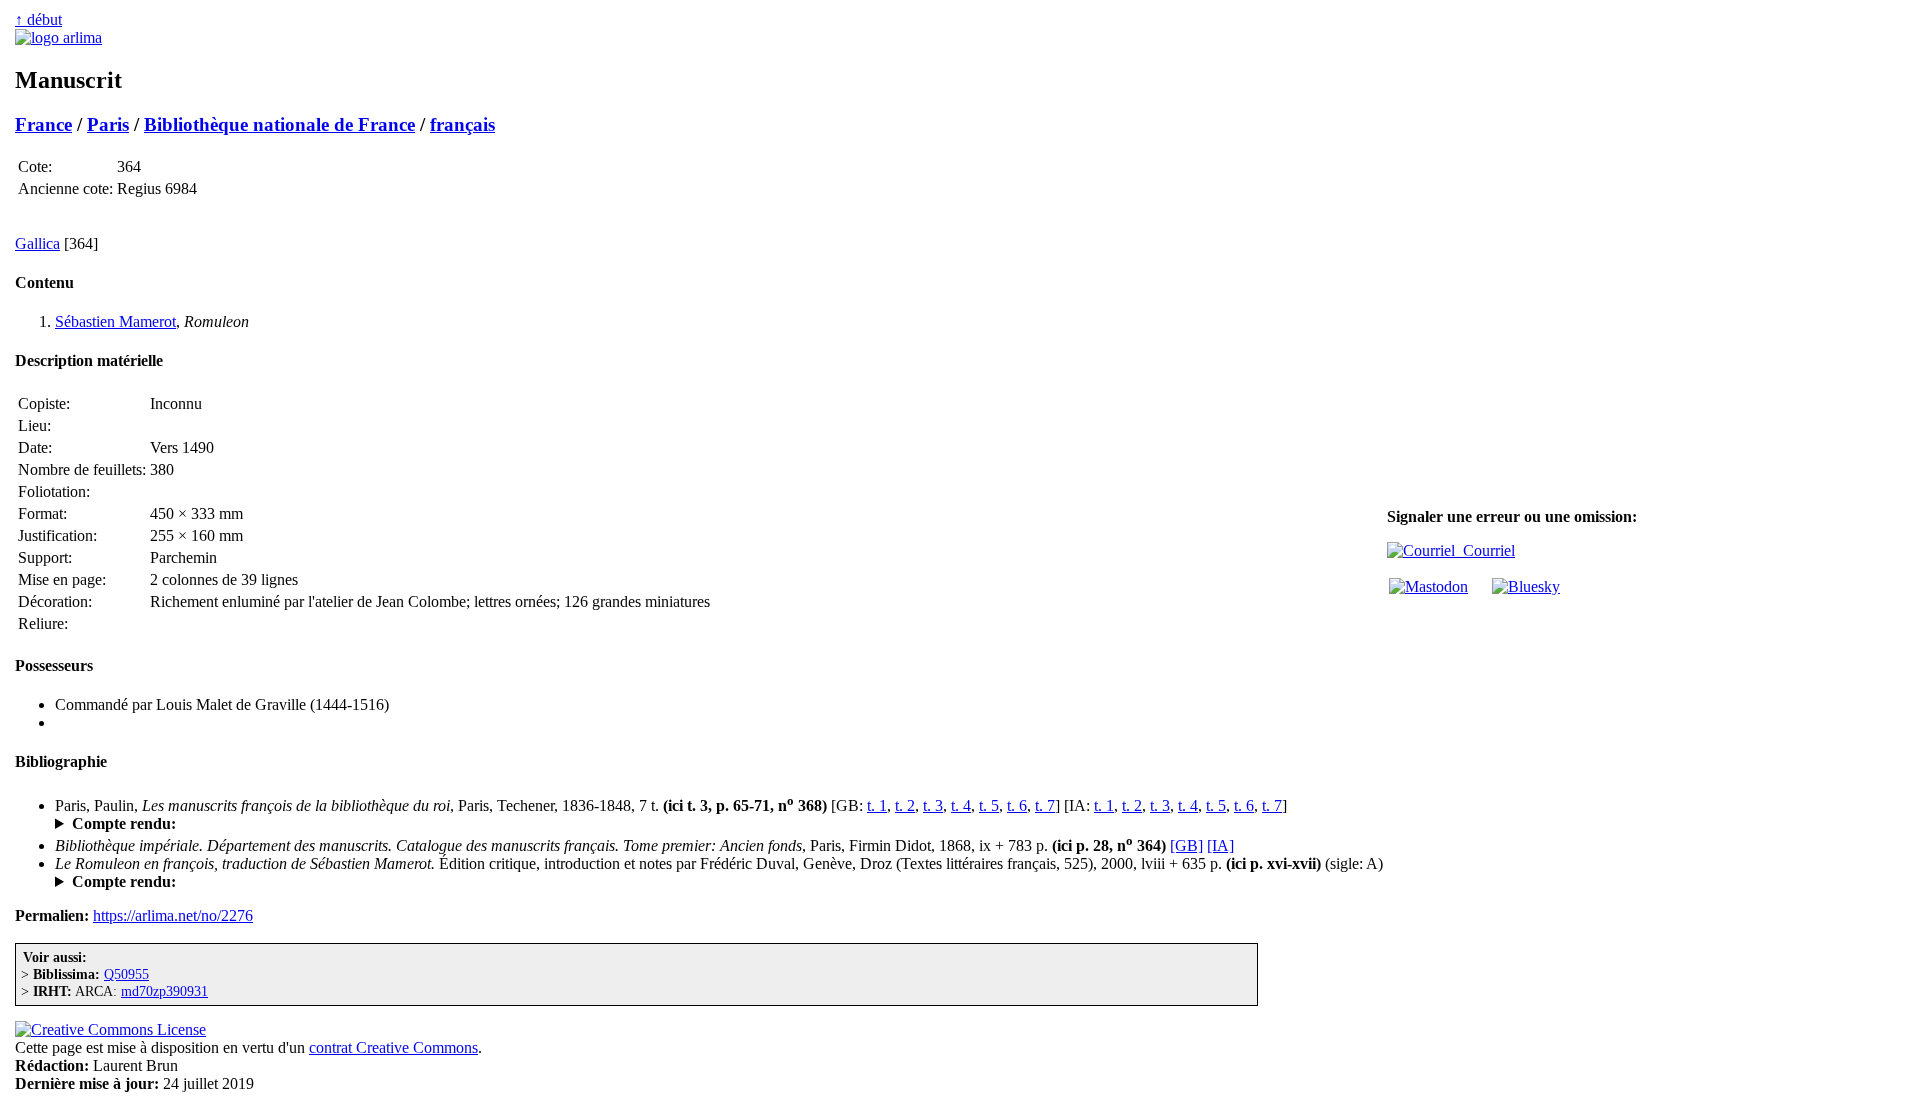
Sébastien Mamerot (115, 321)
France (43, 124)
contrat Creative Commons (393, 1047)
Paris (108, 124)
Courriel (1485, 550)
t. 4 (961, 805)
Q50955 (126, 974)
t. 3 (933, 805)
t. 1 (877, 805)
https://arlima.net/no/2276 (173, 915)
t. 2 (905, 805)
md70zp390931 (164, 991)
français (462, 124)
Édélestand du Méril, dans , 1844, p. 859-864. (343, 824)
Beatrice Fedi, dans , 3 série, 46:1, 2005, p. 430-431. (272, 882)
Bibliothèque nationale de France (279, 124)
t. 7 (1045, 805)
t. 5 (989, 805)
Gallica (37, 243)
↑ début (38, 19)
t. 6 (1017, 805)
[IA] (1220, 845)
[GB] (1186, 845)
